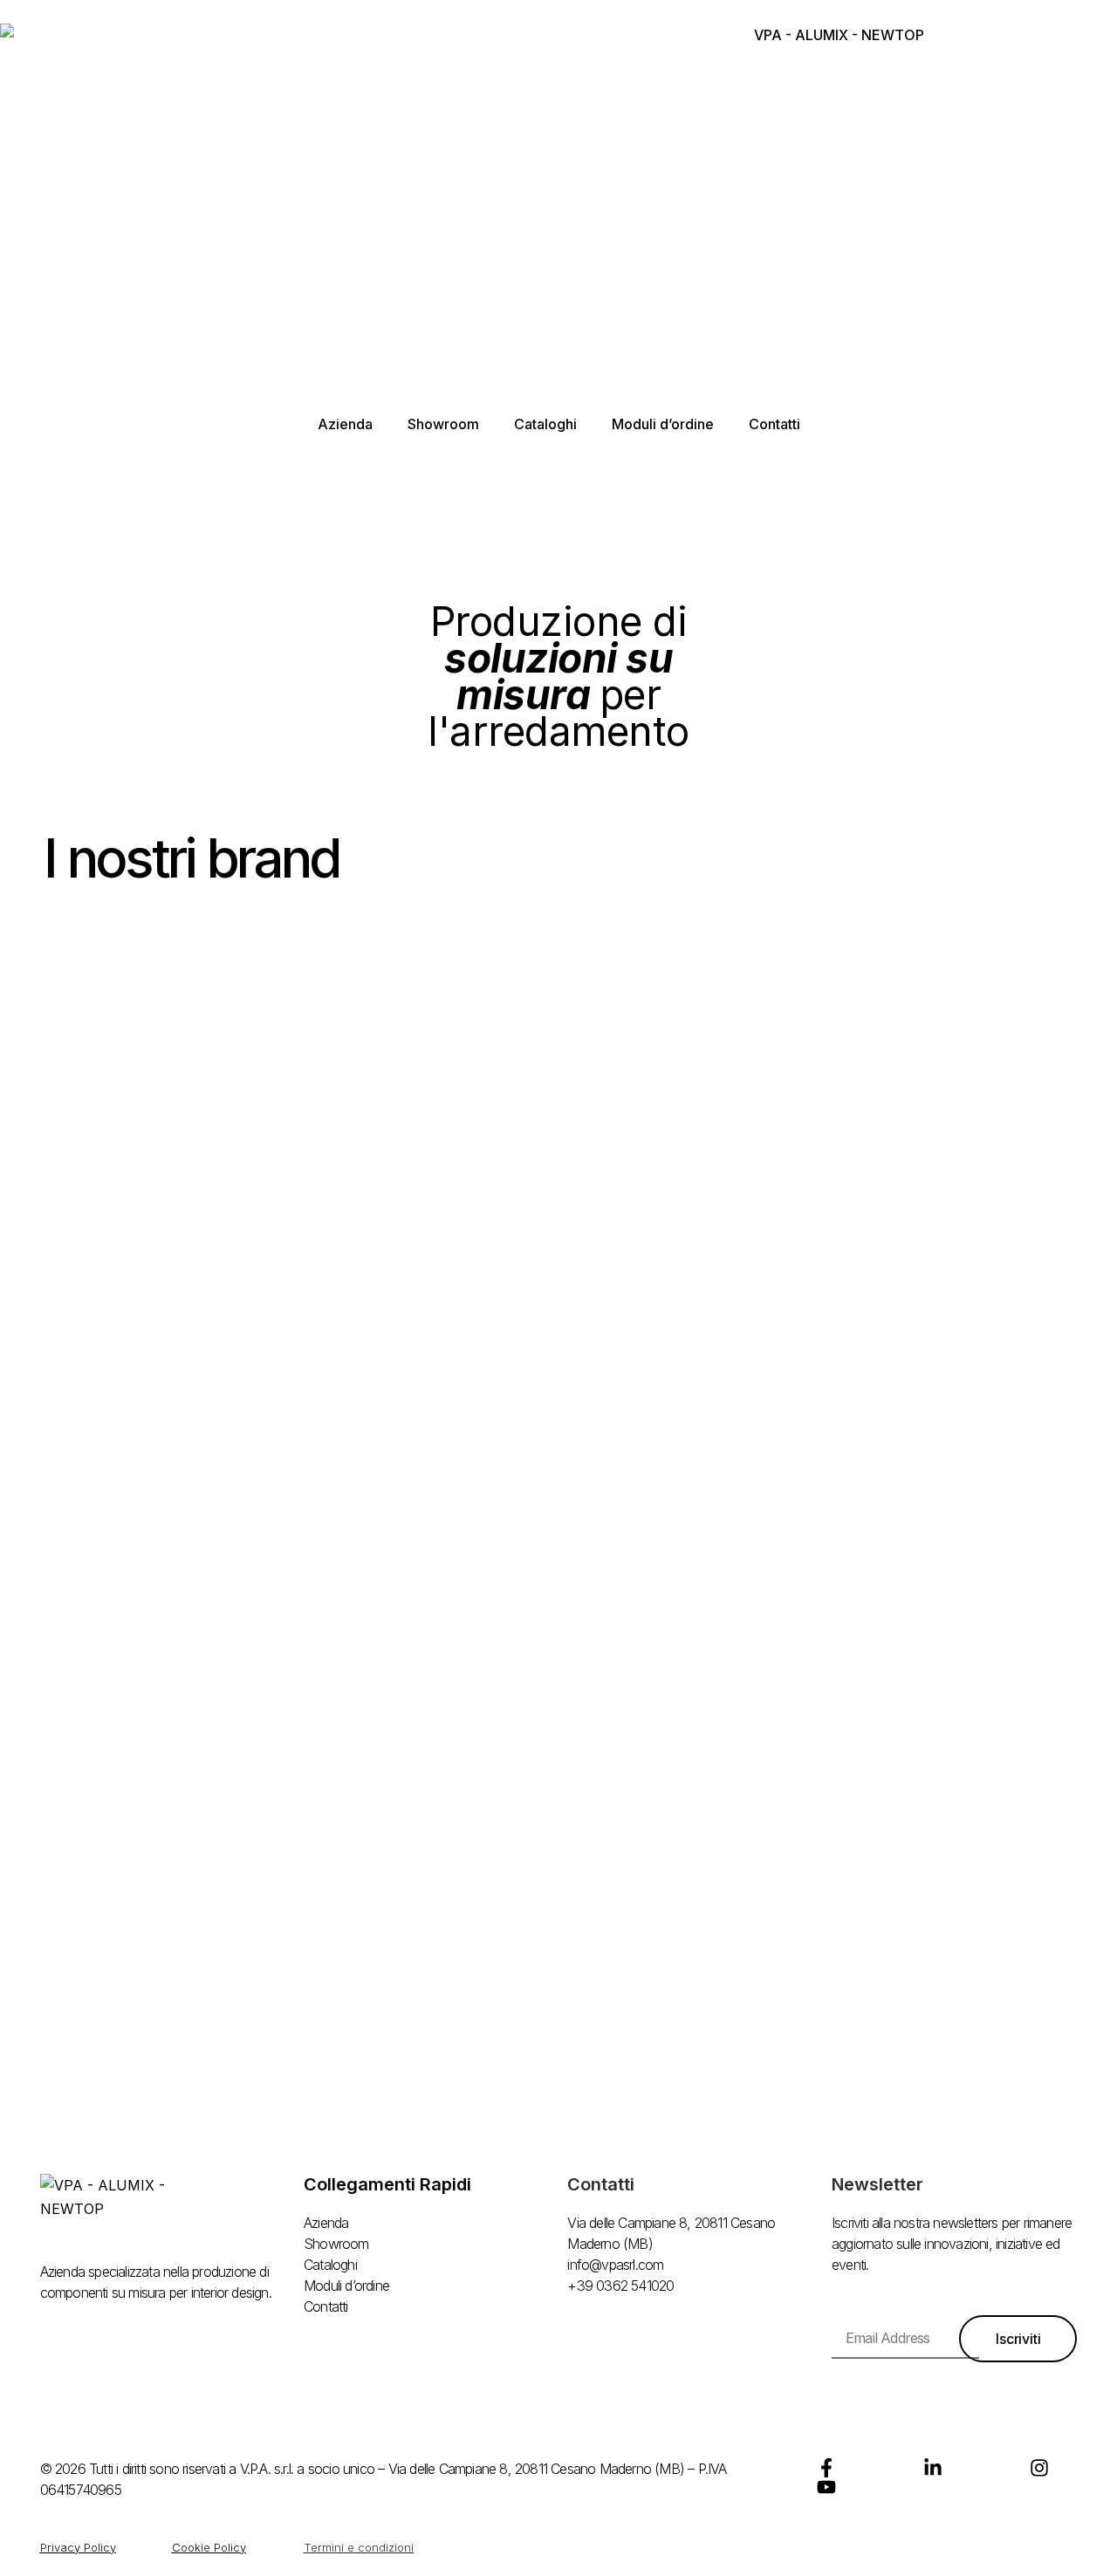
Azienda (345, 424)
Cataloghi (545, 424)
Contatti (774, 424)
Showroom (443, 424)
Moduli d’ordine (663, 424)
